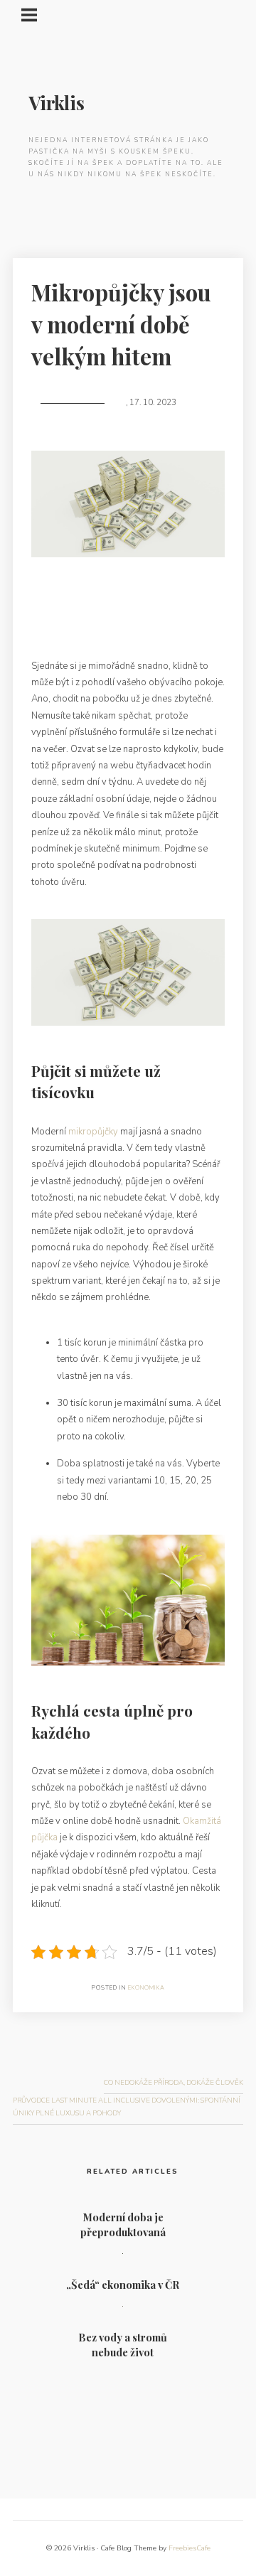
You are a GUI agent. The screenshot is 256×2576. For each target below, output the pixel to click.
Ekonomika (146, 1988)
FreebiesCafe (190, 2548)
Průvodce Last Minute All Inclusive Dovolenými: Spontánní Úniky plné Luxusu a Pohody (127, 2107)
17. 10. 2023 (153, 403)
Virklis (57, 103)
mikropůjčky (93, 1132)
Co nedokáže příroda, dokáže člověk (174, 2082)
